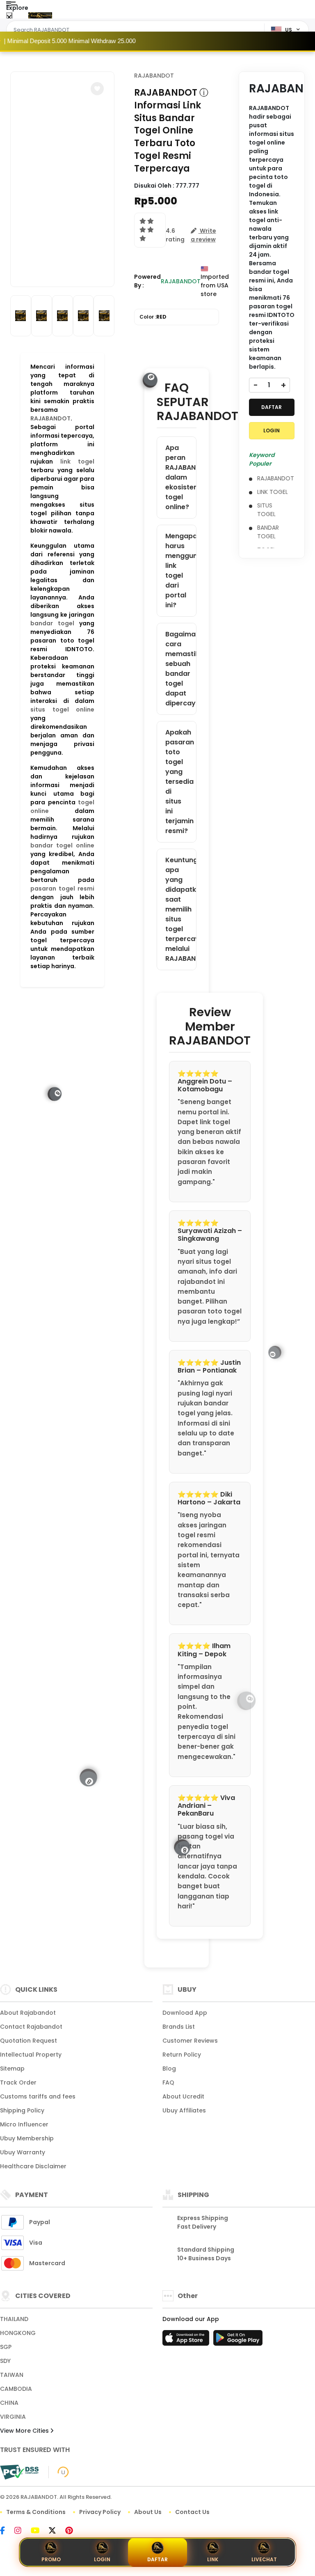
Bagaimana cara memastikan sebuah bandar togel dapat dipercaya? (180, 669)
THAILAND (14, 2319)
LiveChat (264, 2559)
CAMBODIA (16, 2389)
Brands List (179, 2027)
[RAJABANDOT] (40, 16)
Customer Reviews (190, 2041)
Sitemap (12, 2069)
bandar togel (52, 623)
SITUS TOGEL (266, 510)
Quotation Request (29, 2041)
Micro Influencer (24, 2124)
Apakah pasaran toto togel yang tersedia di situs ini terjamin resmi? (180, 782)
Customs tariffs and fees (38, 2096)
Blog (169, 2069)
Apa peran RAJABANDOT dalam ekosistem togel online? (180, 477)
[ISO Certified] (59, 2472)
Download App (185, 2013)
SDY (5, 2361)
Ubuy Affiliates (184, 2110)
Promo (51, 2559)
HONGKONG (18, 2333)
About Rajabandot (28, 2013)
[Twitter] (56, 2531)
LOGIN (272, 430)
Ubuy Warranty (23, 2152)
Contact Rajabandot (31, 2027)
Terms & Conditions (36, 2512)
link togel (77, 461)
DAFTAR (272, 407)
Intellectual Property (31, 2055)
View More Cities (25, 2431)
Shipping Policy (22, 2110)
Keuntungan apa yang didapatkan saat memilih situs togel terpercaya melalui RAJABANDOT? (180, 909)
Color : (153, 317)
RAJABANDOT (50, 418)
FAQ (168, 2082)
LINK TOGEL (273, 492)
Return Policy (182, 2055)
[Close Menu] (9, 17)
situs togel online (62, 709)
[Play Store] (238, 2340)
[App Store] (187, 2340)
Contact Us (192, 2512)
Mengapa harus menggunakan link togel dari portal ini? (180, 571)
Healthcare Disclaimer (33, 2166)
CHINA (9, 2403)
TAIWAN (12, 2375)
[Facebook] (7, 2531)
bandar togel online (62, 845)
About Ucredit (183, 2096)
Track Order (18, 2082)
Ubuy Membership (27, 2138)
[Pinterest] (73, 2531)
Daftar (157, 2559)
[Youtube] (39, 2531)
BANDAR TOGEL (268, 532)
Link (213, 2559)
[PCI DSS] (19, 2472)
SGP (6, 2347)
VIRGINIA (13, 2417)
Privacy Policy (100, 2512)
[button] (97, 89)
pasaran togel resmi (62, 889)
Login (102, 2559)
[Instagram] (22, 2531)
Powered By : (147, 281)
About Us (148, 2512)
